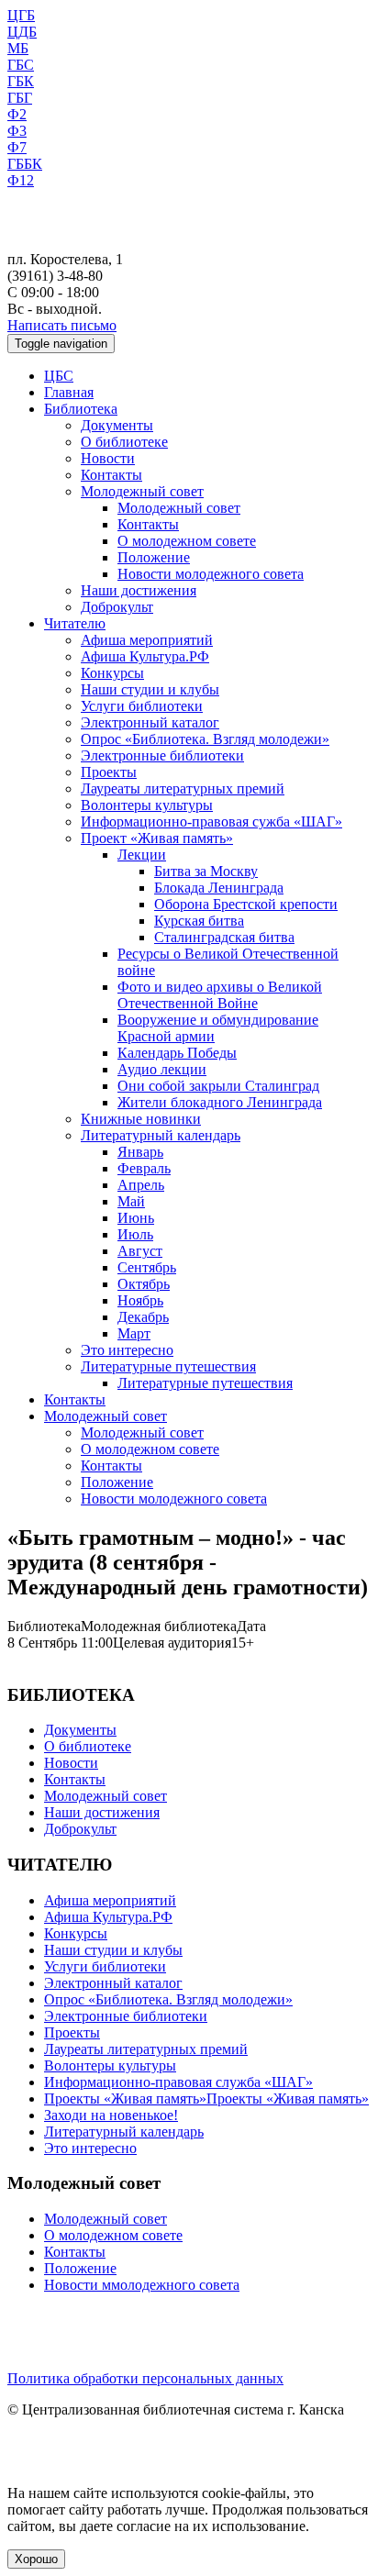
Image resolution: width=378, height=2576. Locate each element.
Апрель (141, 1185)
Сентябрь (147, 1267)
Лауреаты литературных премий (183, 788)
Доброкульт (117, 607)
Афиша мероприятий (147, 640)
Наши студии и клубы (150, 689)
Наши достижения (139, 590)
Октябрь (144, 1284)
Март (134, 1333)
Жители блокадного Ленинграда (220, 1102)
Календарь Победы (177, 1053)
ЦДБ (22, 32)
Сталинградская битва (224, 937)
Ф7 (17, 147)
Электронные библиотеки (162, 755)
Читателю (75, 623)
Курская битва (199, 921)
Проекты (109, 772)
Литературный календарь (161, 1135)
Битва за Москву (206, 871)
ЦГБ (21, 15)
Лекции (142, 855)
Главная (69, 392)
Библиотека (81, 409)
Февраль (144, 1168)
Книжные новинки (141, 1119)
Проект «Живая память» (157, 838)
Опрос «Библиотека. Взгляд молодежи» (205, 739)
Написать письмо (62, 325)
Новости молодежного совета (211, 574)
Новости (108, 458)
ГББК (25, 164)
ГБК (21, 81)
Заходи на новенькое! (111, 2115)
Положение (154, 557)
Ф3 (17, 131)
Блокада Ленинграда (219, 888)
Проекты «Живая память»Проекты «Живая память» (206, 2099)
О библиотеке (124, 442)
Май (131, 1201)
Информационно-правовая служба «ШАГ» (178, 2082)
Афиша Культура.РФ (145, 656)
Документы (117, 425)
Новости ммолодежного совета (142, 2285)
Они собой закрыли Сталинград (218, 1086)
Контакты (111, 475)
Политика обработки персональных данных (145, 2378)
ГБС (21, 65)
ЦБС (59, 376)
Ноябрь (140, 1300)
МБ (18, 48)
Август (140, 1251)
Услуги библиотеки (142, 706)
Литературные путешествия (168, 1366)
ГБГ (20, 98)
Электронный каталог (150, 722)
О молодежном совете (187, 541)
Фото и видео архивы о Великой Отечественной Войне (220, 995)
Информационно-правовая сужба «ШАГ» (211, 822)
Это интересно (127, 1350)
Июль (135, 1234)
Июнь (136, 1218)
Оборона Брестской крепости (246, 904)
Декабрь (143, 1317)
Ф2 (17, 114)
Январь (140, 1152)
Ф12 (21, 180)
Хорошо (36, 2559)
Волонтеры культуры (147, 805)
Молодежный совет (142, 491)
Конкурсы (112, 673)
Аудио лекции (162, 1069)
